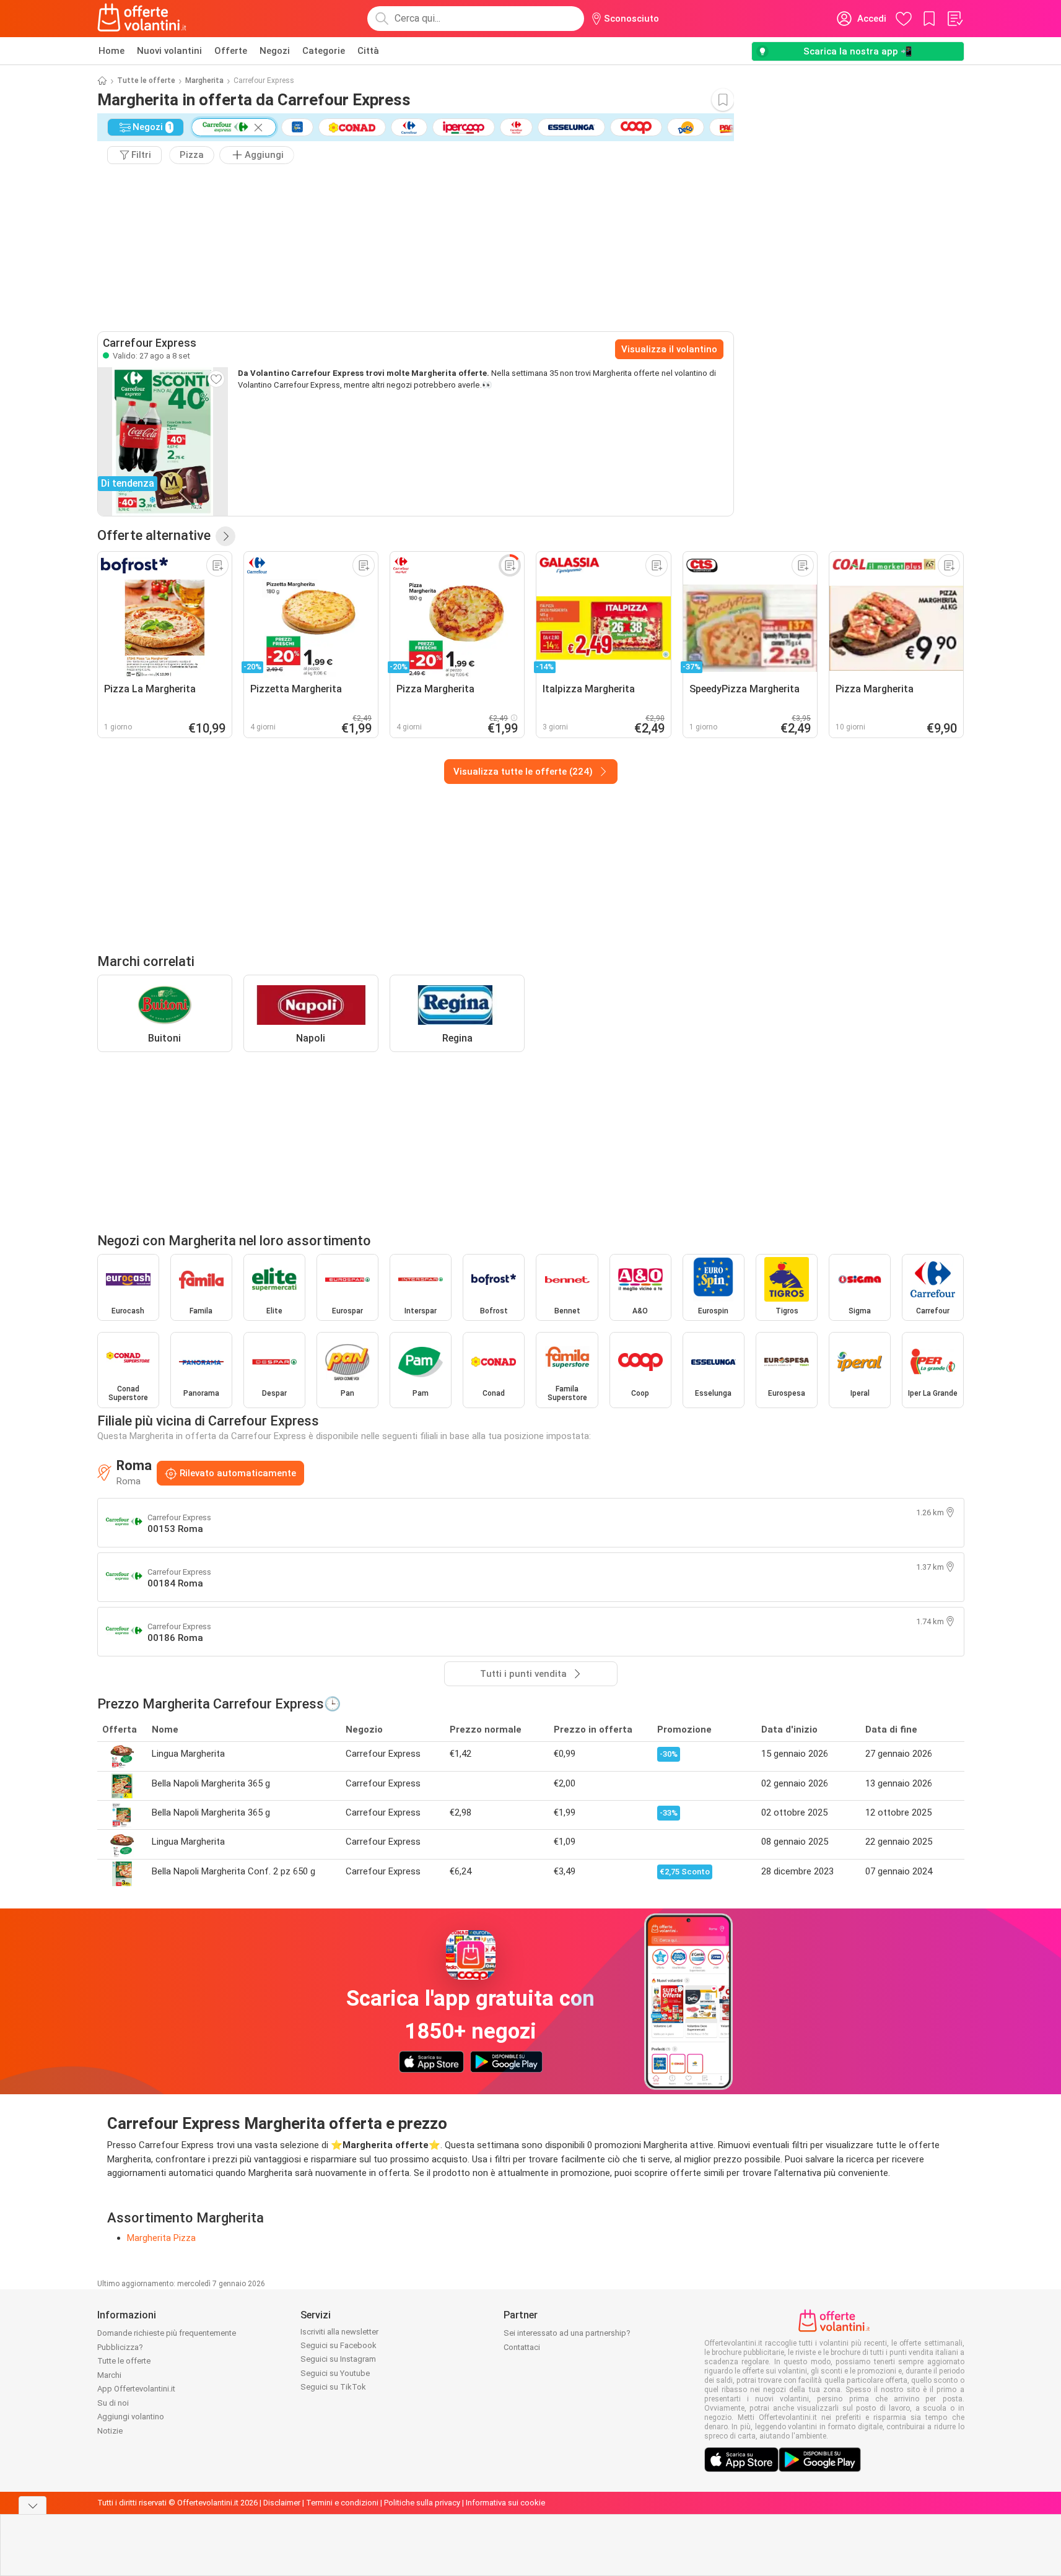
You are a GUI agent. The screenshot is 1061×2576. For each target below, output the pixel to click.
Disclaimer (282, 2503)
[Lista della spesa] (954, 19)
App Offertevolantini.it (136, 2389)
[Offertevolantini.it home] (142, 19)
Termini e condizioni (342, 2503)
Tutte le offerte (146, 80)
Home (111, 51)
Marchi (109, 2375)
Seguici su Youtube (335, 2373)
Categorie (324, 51)
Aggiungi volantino (131, 2417)
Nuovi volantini (169, 51)
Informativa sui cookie (505, 2503)
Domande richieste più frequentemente (167, 2333)
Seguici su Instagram (338, 2359)
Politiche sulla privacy (422, 2503)
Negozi (275, 51)
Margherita (204, 80)
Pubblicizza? (120, 2347)
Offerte (231, 51)
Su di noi (113, 2403)
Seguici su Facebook (338, 2345)
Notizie (110, 2431)
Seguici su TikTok (333, 2387)
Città (368, 51)
